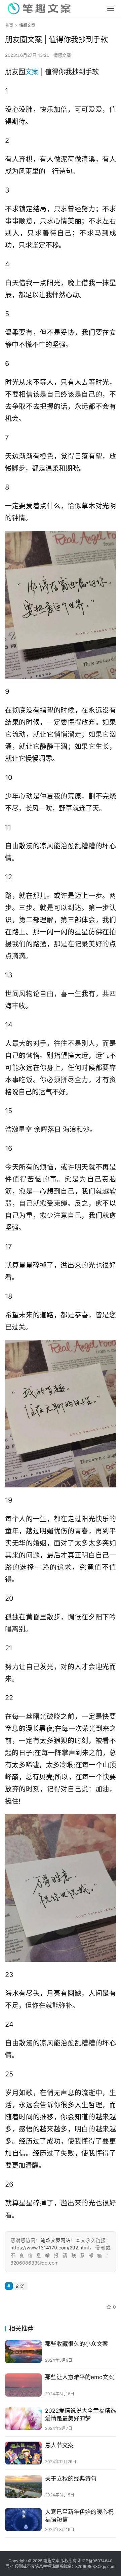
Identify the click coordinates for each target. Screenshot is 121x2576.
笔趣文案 (51, 2561)
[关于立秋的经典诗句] (23, 2486)
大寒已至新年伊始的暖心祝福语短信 (79, 2516)
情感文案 (62, 55)
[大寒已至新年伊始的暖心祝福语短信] (23, 2520)
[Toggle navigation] (111, 8)
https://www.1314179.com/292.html (50, 2248)
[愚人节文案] (23, 2453)
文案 (32, 72)
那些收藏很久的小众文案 (76, 2344)
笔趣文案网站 (56, 2240)
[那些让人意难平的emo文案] (23, 2385)
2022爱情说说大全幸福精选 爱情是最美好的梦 (80, 2415)
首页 (9, 25)
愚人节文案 (59, 2445)
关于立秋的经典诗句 (71, 2479)
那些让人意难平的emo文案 (79, 2377)
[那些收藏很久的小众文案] (23, 2352)
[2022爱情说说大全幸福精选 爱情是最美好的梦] (23, 2418)
